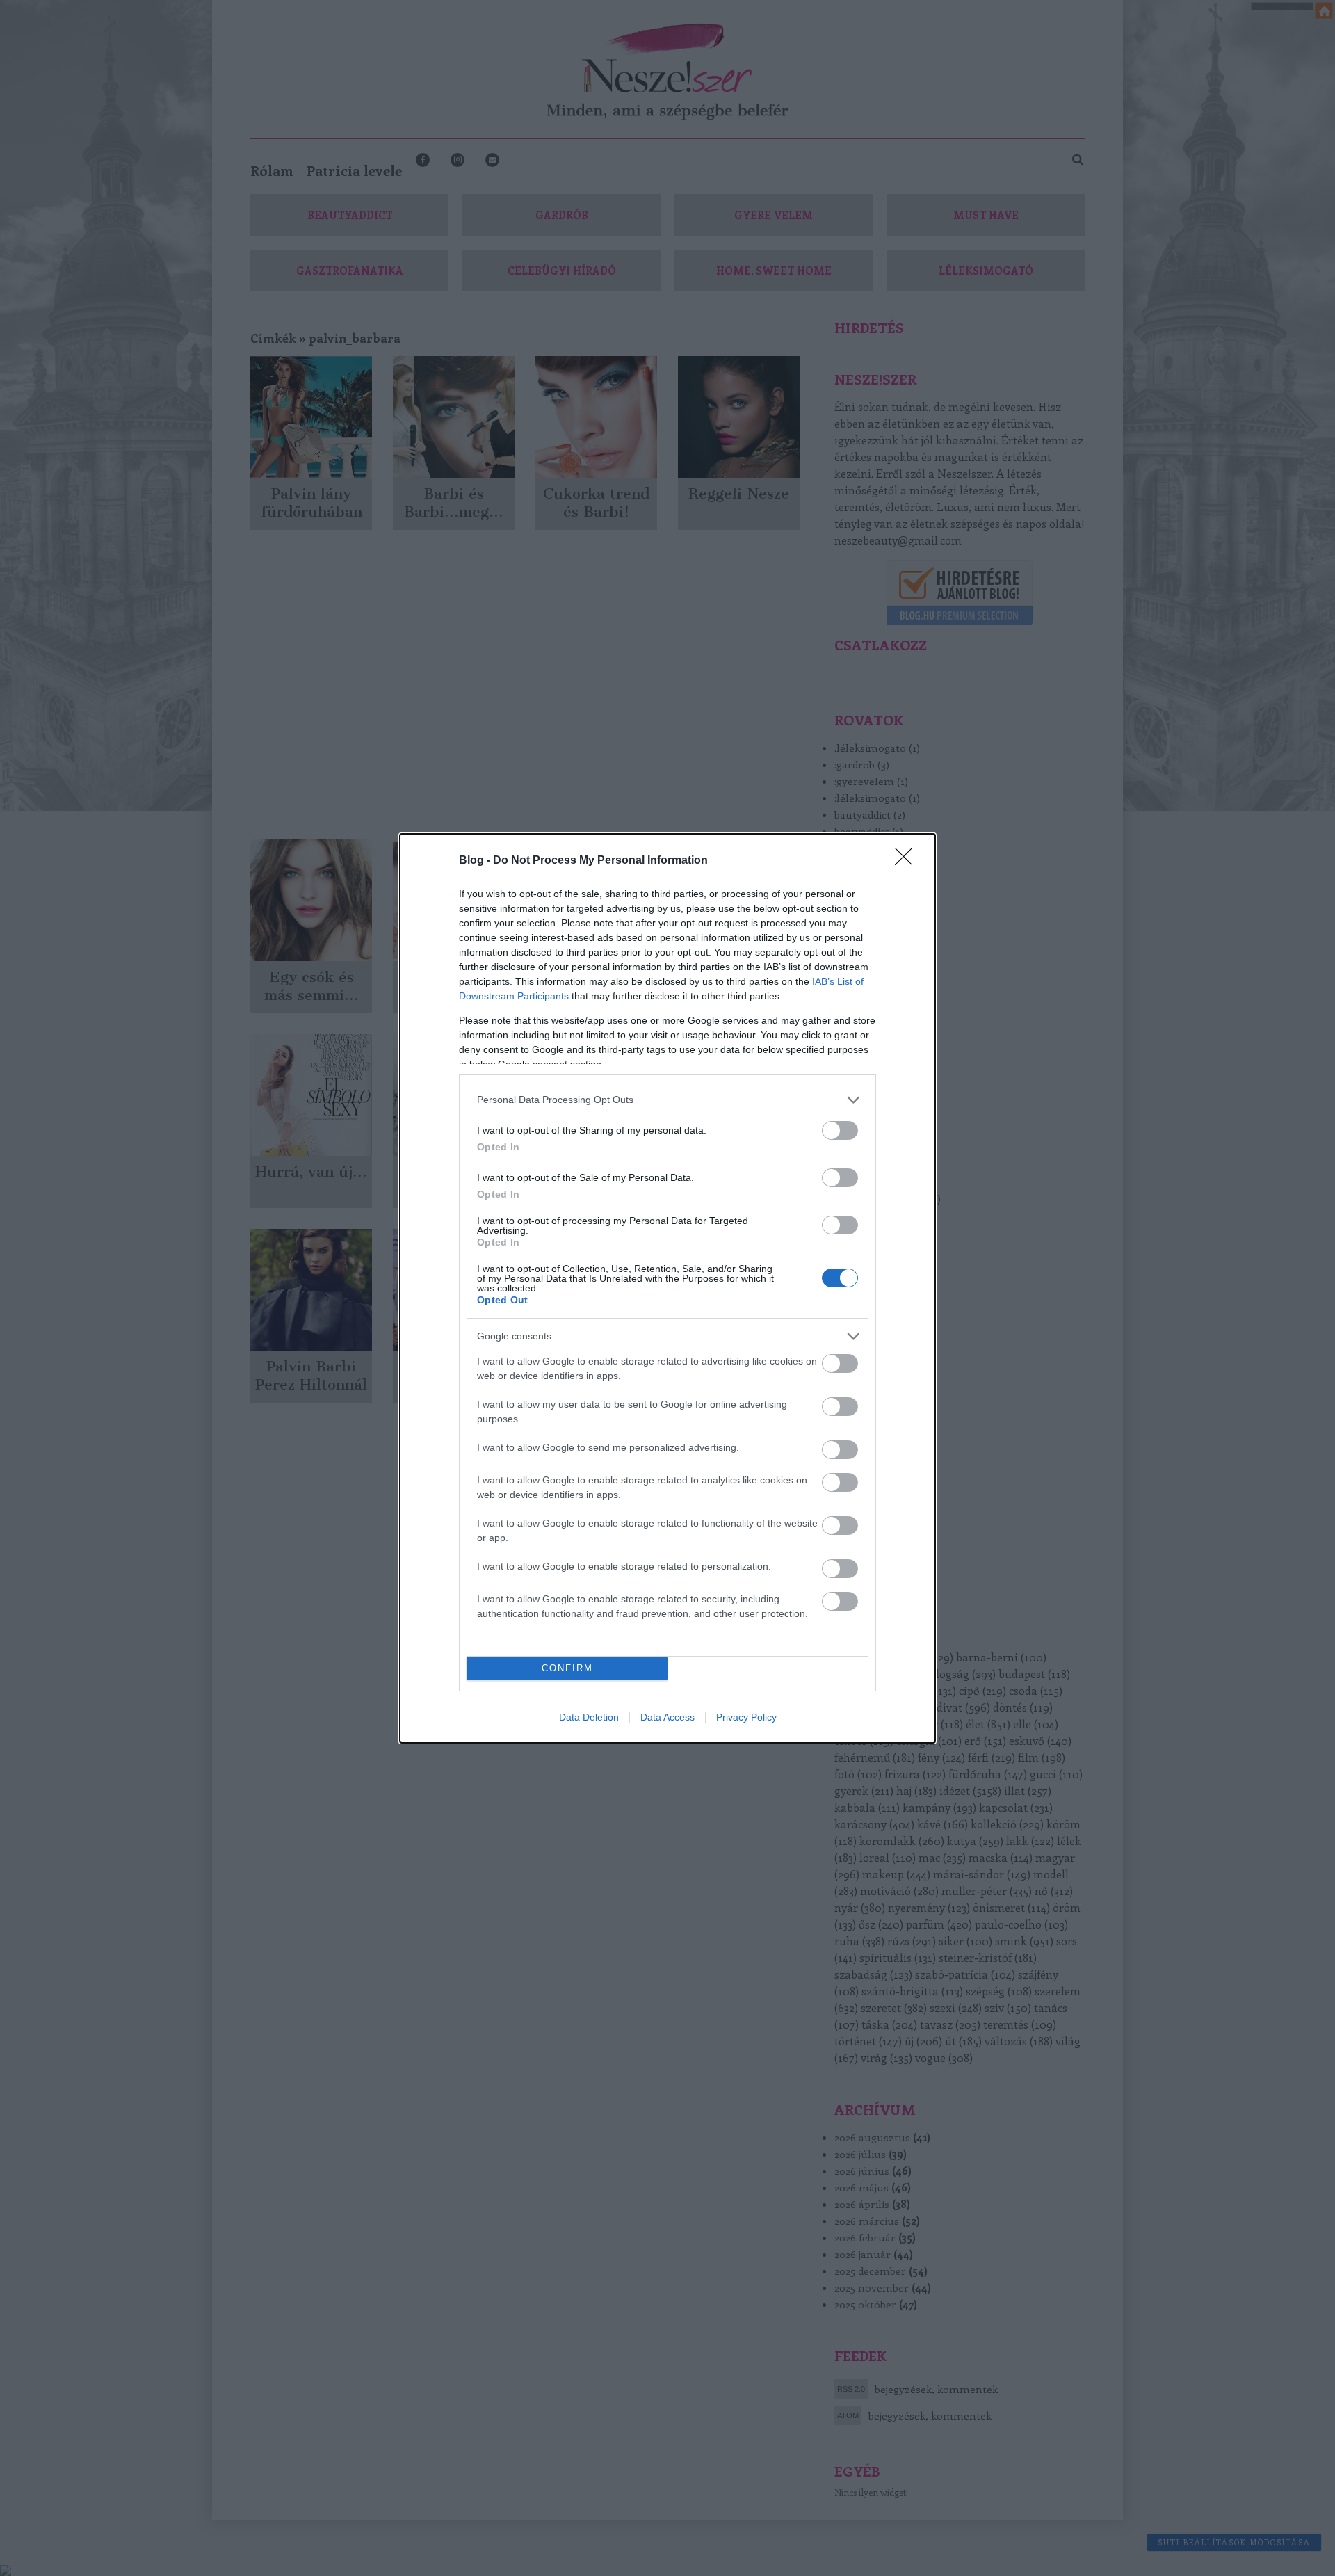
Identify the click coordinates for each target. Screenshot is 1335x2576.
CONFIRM (567, 1668)
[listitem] (667, 1100)
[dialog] (667, 1288)
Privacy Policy (746, 1717)
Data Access (667, 1717)
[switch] (840, 1130)
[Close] (908, 861)
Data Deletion (589, 1717)
